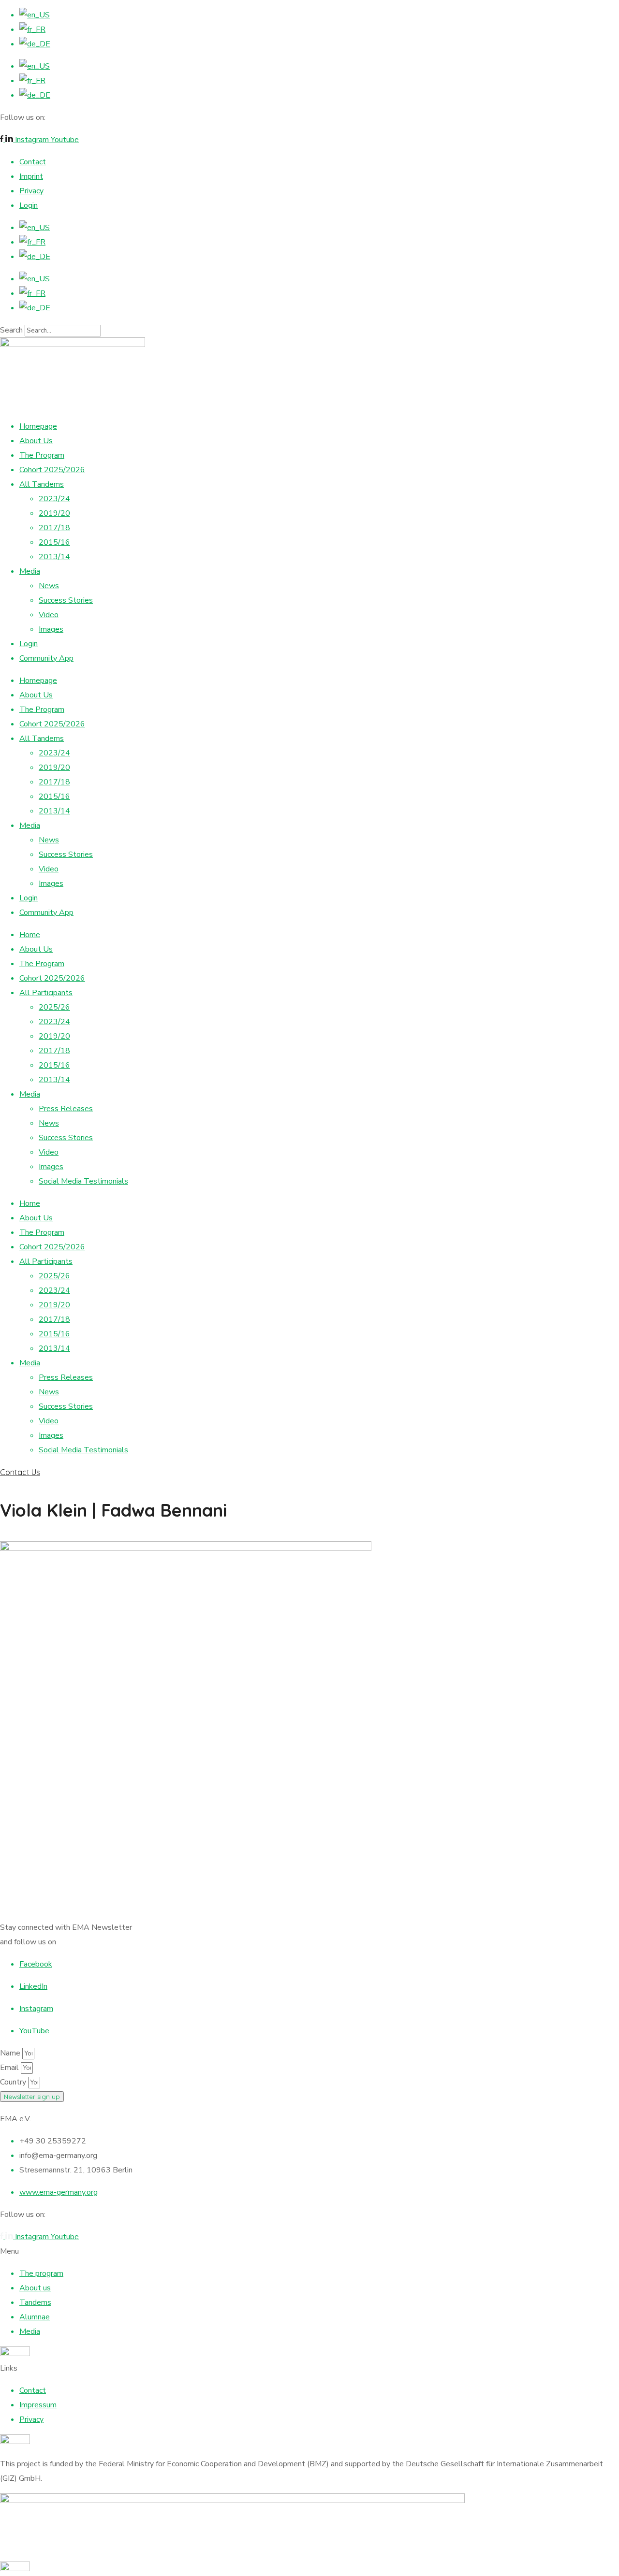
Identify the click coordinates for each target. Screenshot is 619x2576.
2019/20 (54, 513)
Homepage (38, 426)
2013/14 (54, 557)
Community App (46, 658)
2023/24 (54, 499)
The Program (42, 455)
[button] (309, 1472)
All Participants (46, 993)
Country (14, 2082)
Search (11, 330)
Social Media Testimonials (83, 1181)
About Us (36, 441)
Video (49, 615)
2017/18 (54, 528)
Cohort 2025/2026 (52, 470)
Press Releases (66, 1109)
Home (30, 935)
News (49, 586)
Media (30, 571)
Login (29, 644)
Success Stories (66, 600)
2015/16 (54, 542)
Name (11, 2053)
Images (51, 629)
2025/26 (54, 1007)
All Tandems (42, 484)
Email (10, 2068)
